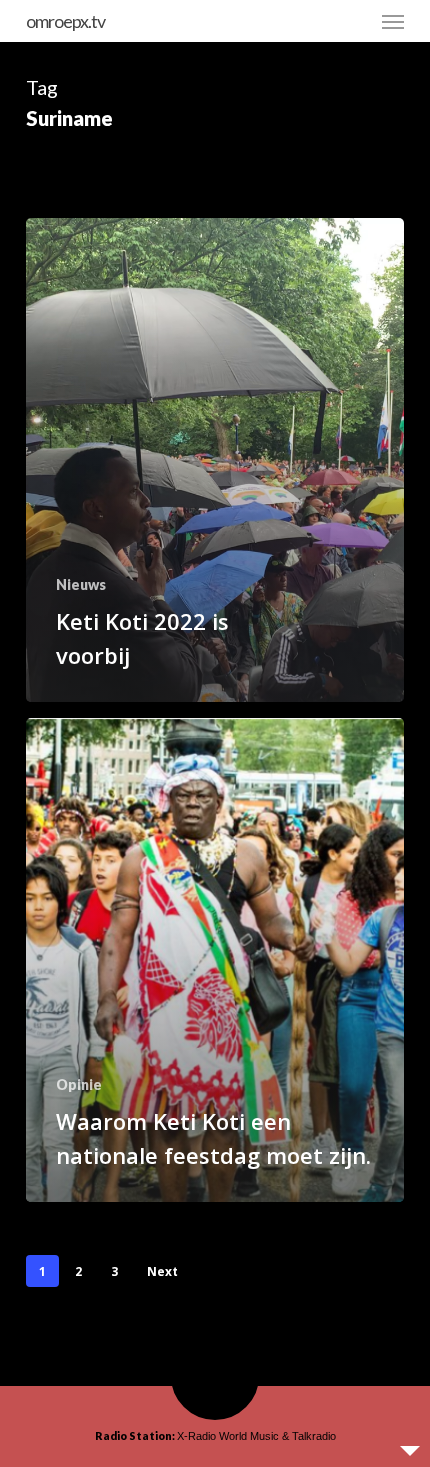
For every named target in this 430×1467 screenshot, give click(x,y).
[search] (353, 21)
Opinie (79, 1084)
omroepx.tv (65, 21)
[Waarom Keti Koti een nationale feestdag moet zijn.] (215, 960)
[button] (393, 21)
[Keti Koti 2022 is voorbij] (215, 460)
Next (162, 1271)
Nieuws (81, 584)
